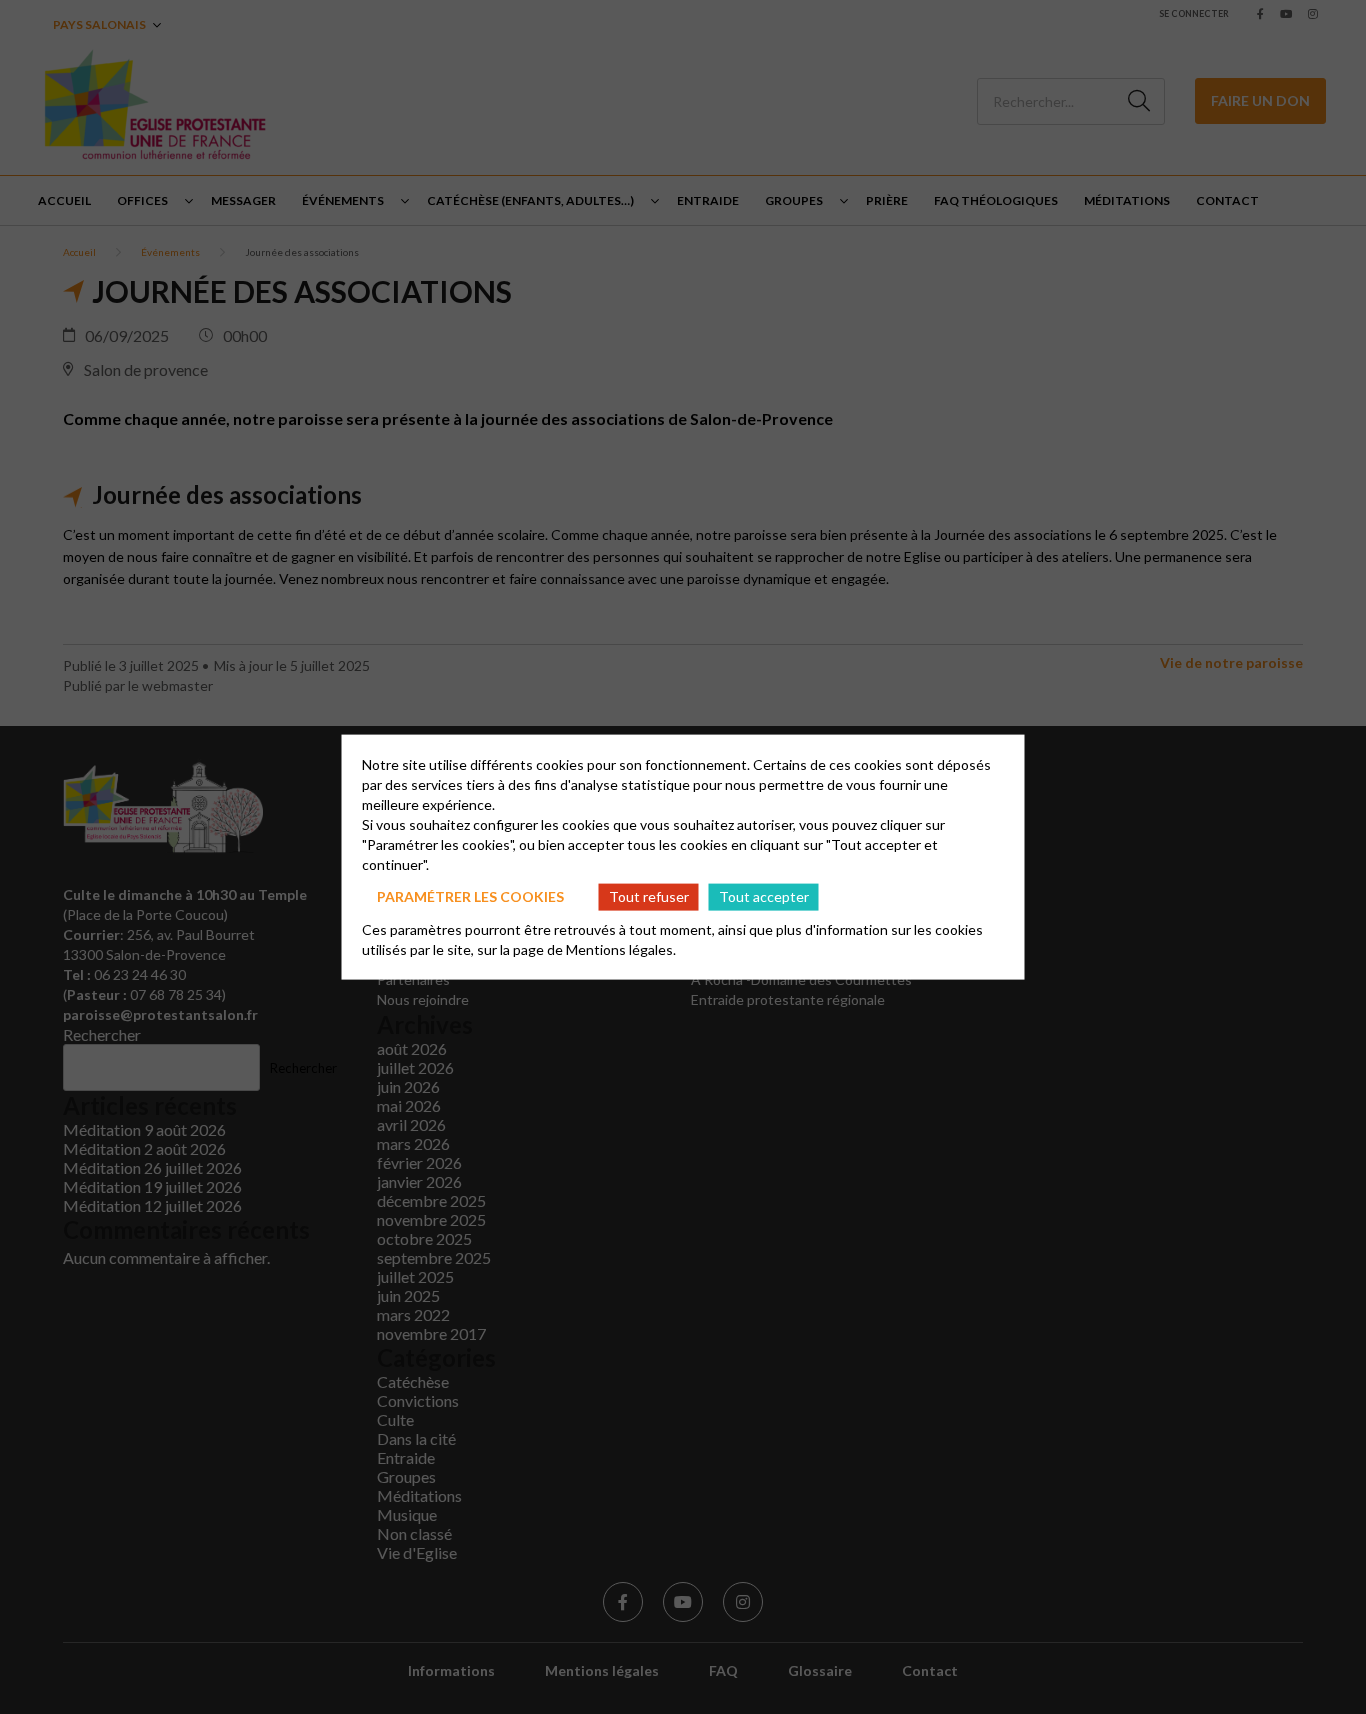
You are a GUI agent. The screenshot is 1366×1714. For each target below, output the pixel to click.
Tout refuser (649, 896)
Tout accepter (764, 896)
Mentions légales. (621, 948)
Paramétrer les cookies (470, 896)
